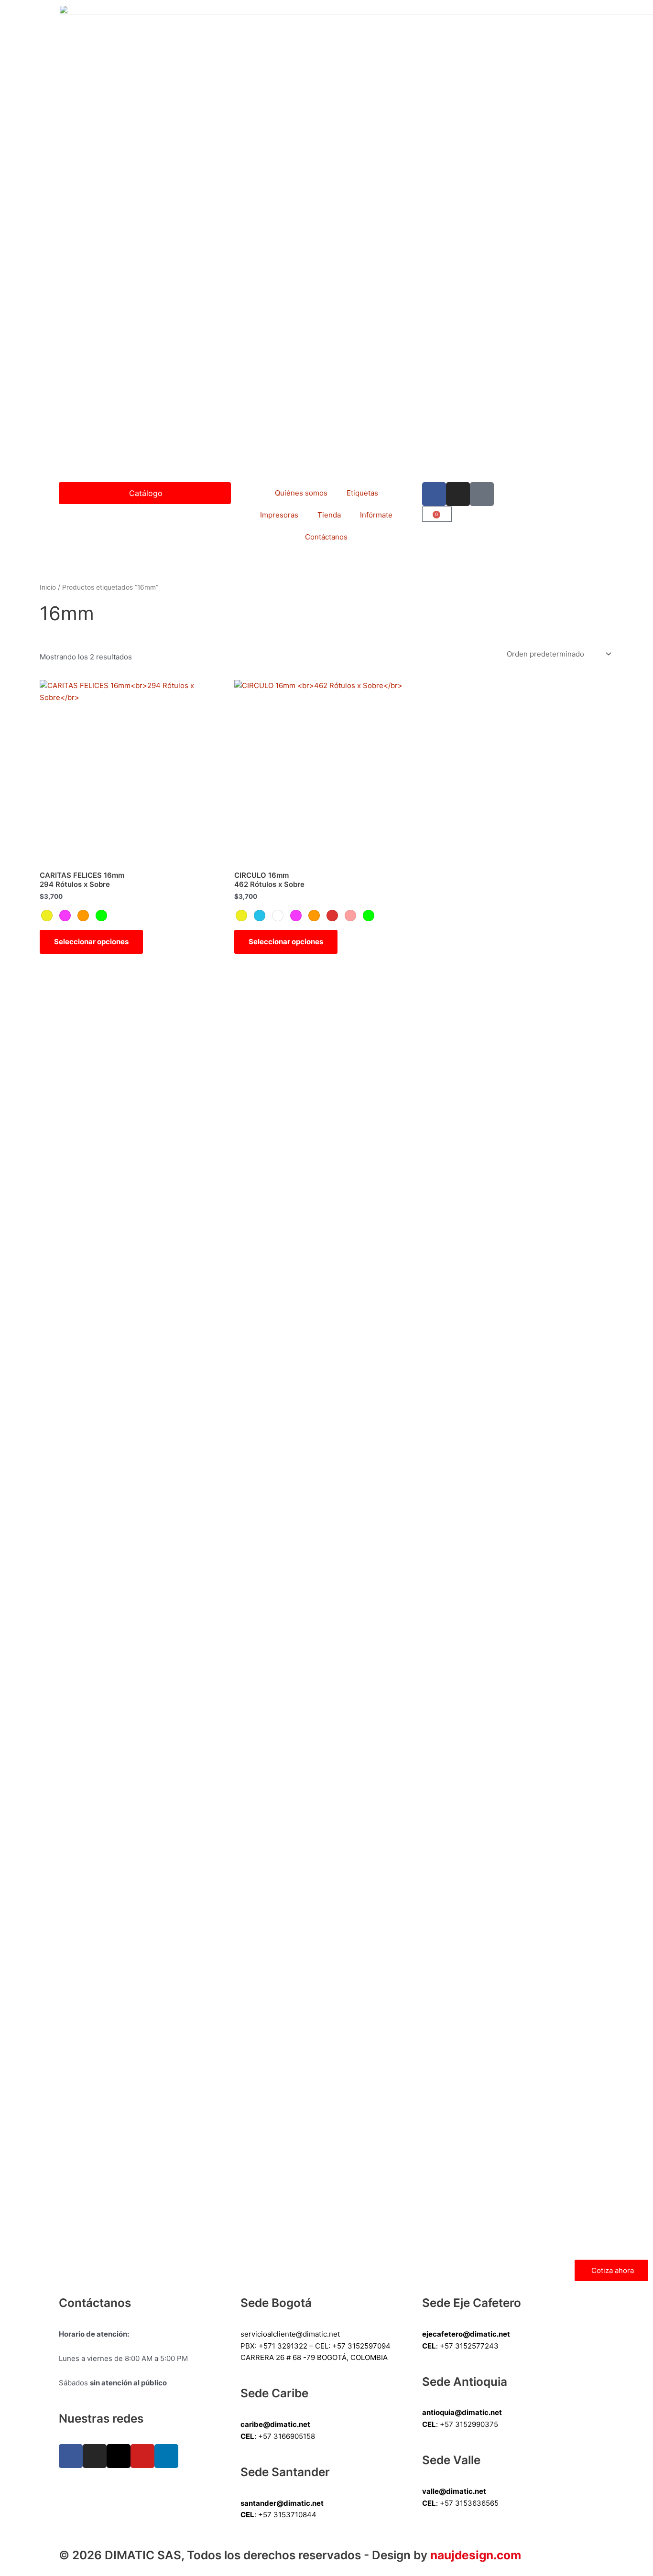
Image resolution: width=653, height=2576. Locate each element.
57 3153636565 (472, 2503)
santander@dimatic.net (282, 2503)
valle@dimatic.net (454, 2491)
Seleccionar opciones (91, 942)
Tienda (329, 515)
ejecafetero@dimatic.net (466, 2334)
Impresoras (279, 515)
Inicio (48, 587)
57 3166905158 (289, 2436)
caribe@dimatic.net (275, 2424)
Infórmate (376, 515)
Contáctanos (326, 537)
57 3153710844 (290, 2515)
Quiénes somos (301, 493)
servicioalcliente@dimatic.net (290, 2334)
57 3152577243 (472, 2346)
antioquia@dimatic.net (462, 2412)
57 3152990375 (471, 2424)
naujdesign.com (476, 2555)
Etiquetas (362, 493)
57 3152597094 (364, 2346)
